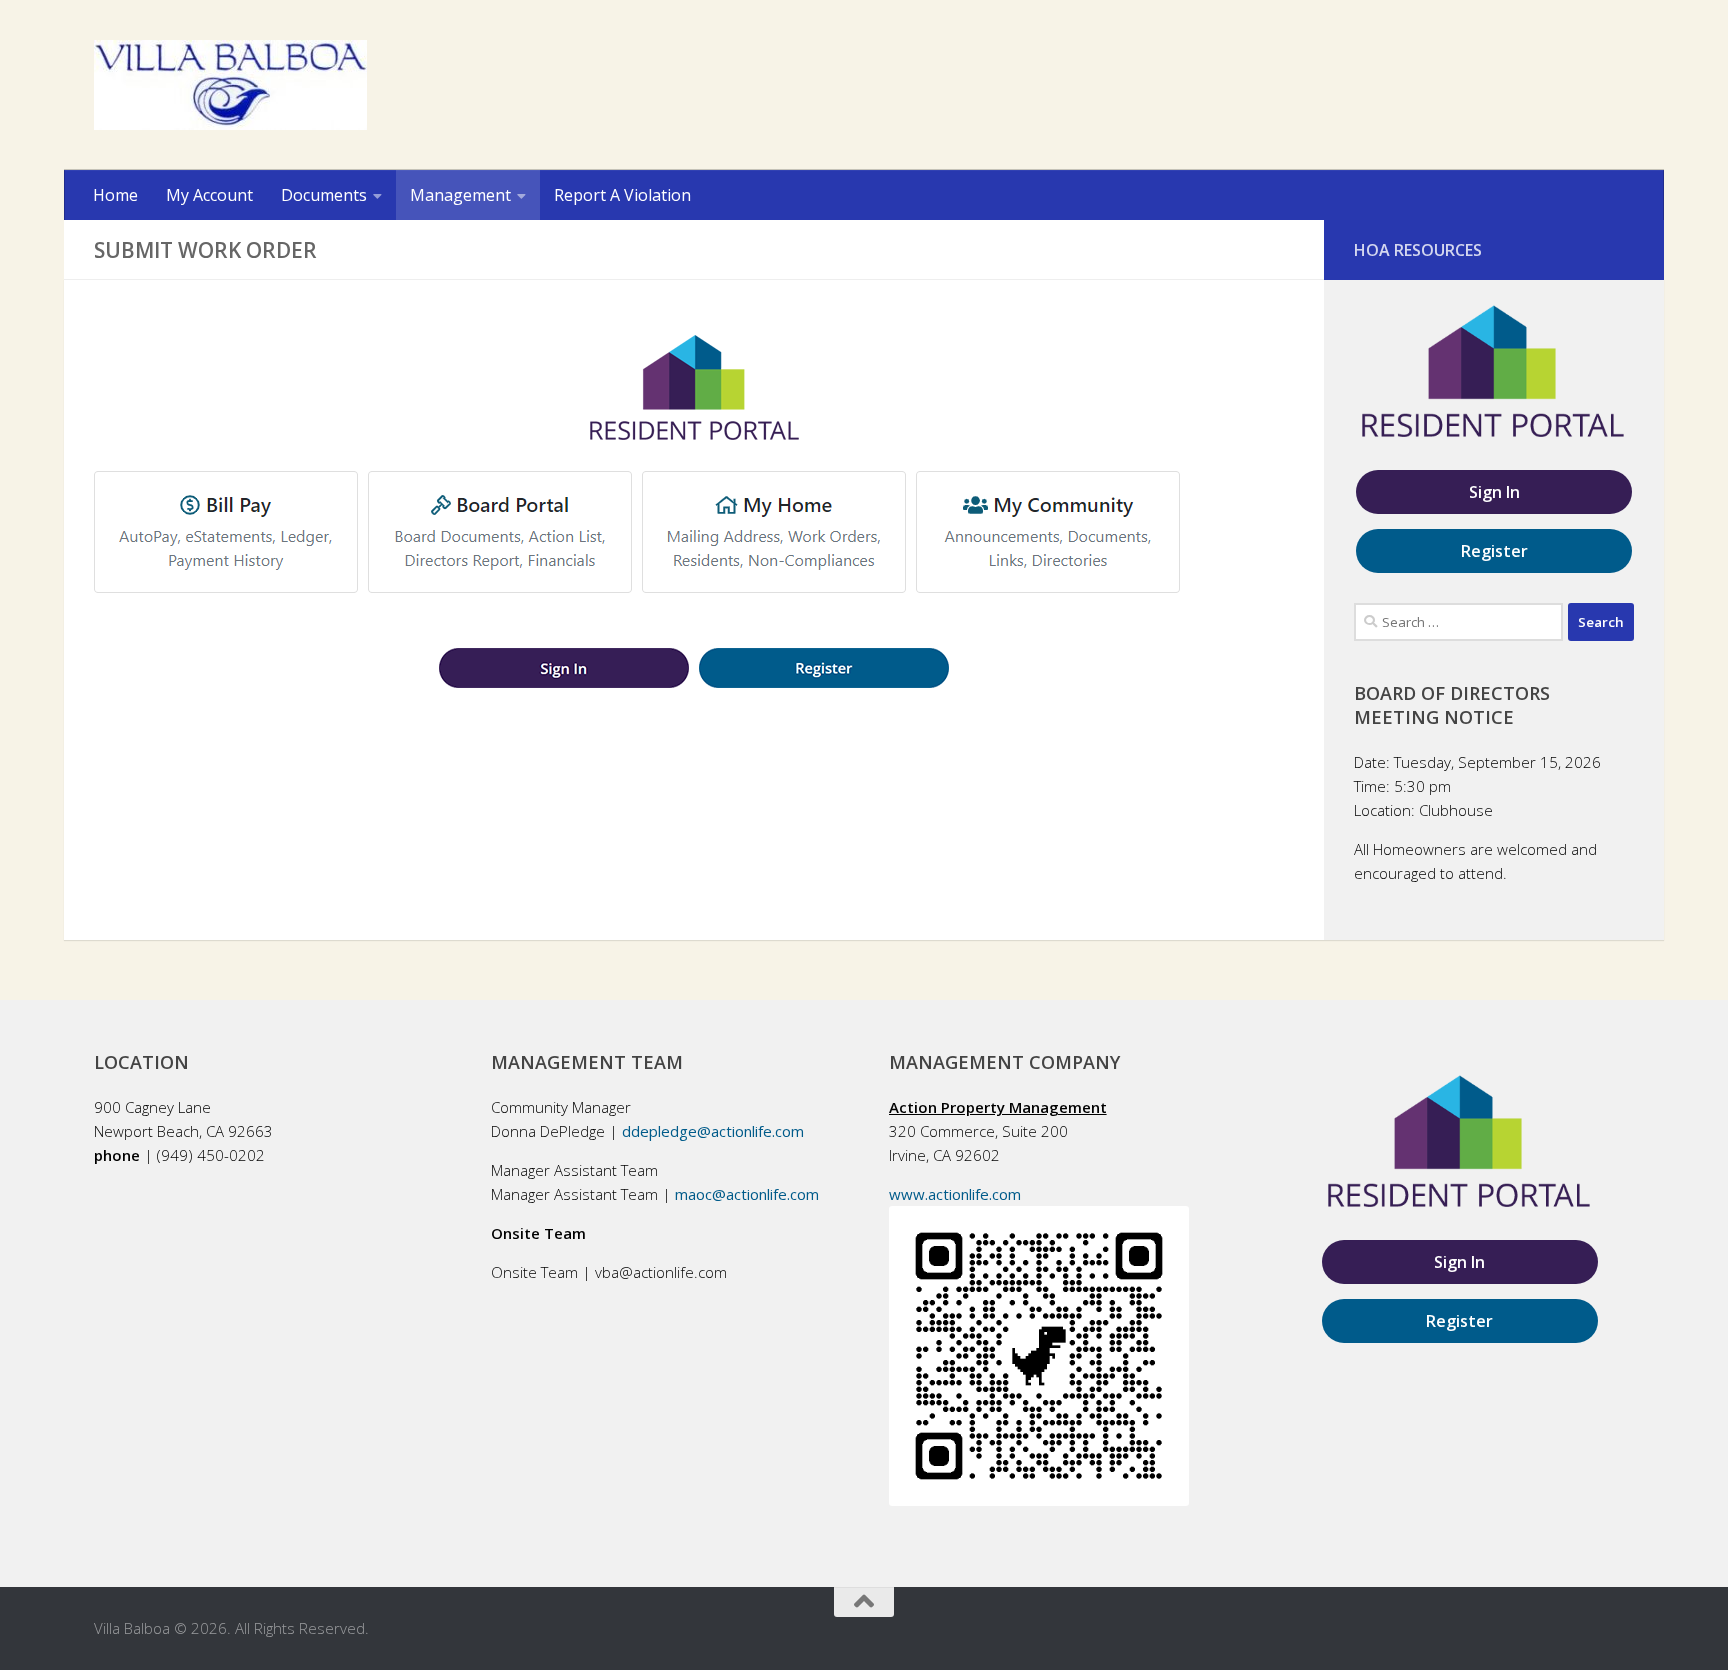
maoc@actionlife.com (747, 1194)
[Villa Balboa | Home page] (230, 85)
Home (115, 195)
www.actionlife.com (955, 1194)
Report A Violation (622, 195)
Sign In (1494, 492)
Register (1494, 551)
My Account (209, 195)
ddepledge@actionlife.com (713, 1131)
